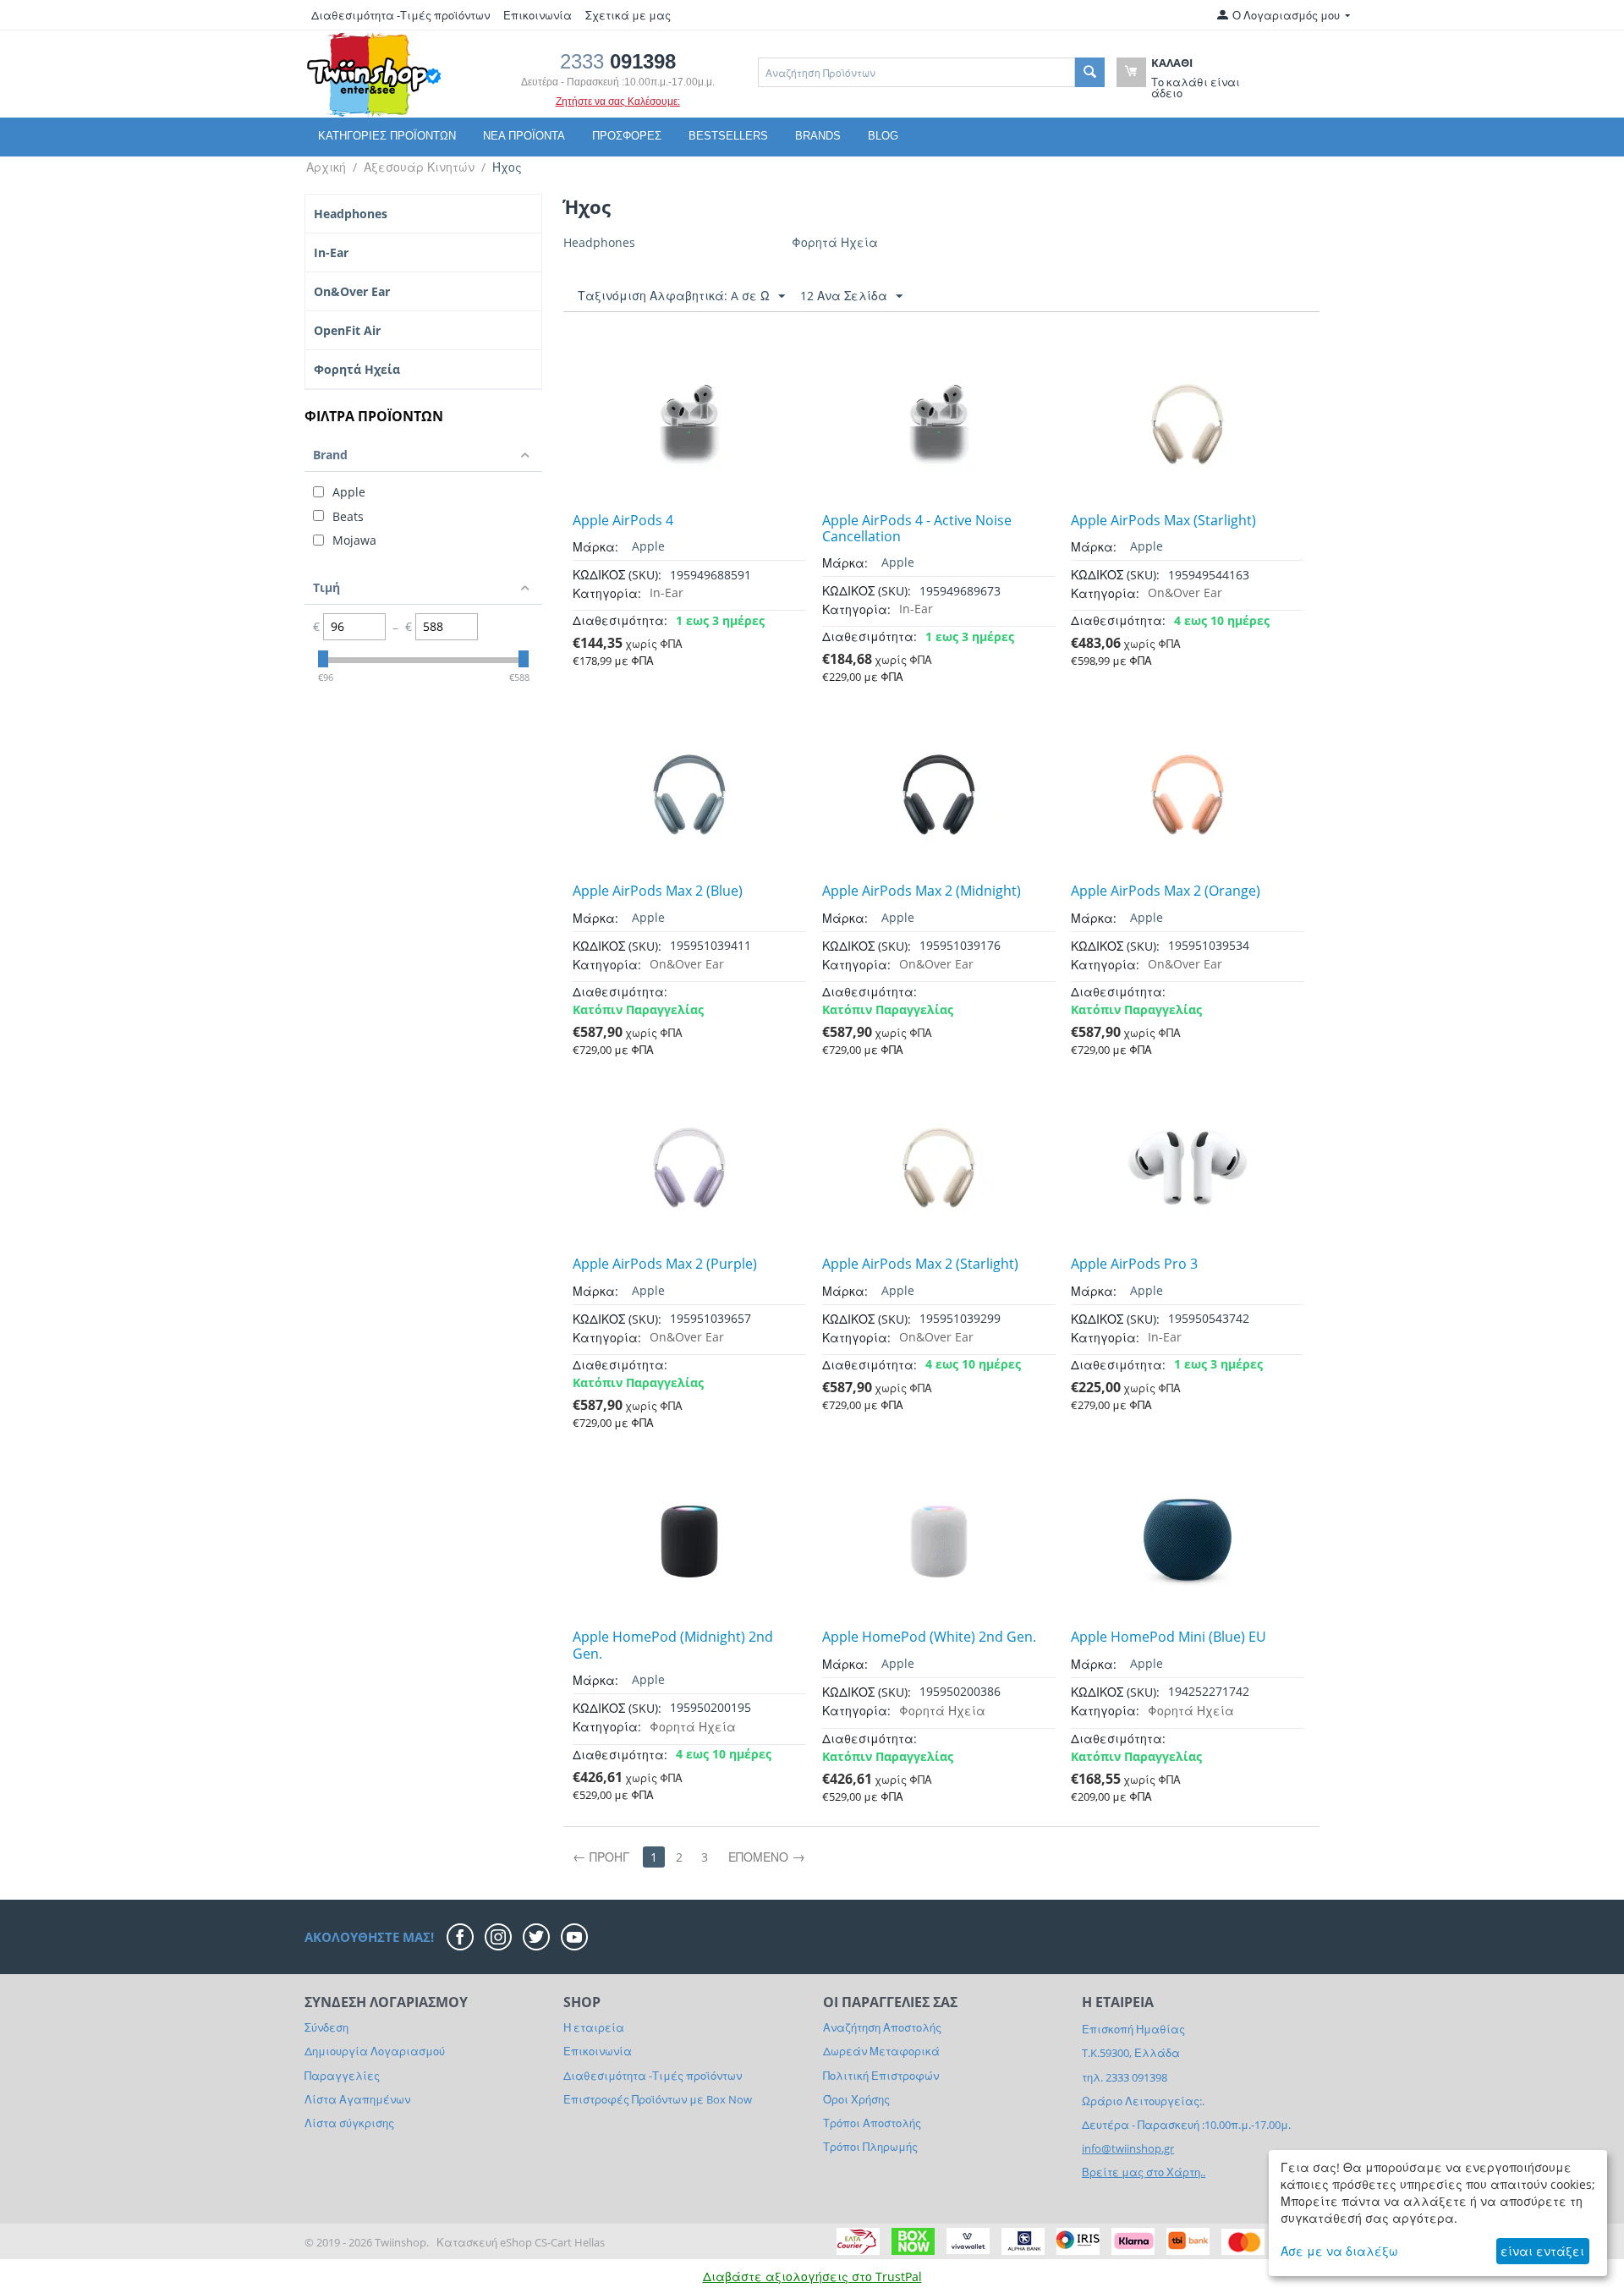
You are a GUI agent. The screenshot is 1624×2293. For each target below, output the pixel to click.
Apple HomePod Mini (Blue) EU (1169, 1637)
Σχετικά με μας (628, 15)
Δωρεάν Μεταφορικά (881, 2051)
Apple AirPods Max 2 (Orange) (1166, 891)
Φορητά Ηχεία (357, 369)
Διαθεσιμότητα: (620, 620)
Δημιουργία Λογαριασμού (375, 2051)
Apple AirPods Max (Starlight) (1163, 521)
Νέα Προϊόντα (524, 136)
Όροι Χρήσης (856, 2099)
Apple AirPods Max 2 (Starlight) (920, 1264)
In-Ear (331, 252)
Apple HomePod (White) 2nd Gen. (929, 1637)
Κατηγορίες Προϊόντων (387, 136)
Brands (818, 136)
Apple (648, 546)
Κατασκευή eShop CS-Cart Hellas (521, 2242)
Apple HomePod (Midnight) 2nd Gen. (673, 1645)
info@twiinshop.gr (1128, 2148)
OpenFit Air (347, 330)
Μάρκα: (595, 547)
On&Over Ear (352, 291)
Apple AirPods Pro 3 (1134, 1264)
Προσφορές (627, 136)
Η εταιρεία (594, 2027)
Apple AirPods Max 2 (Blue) (658, 891)
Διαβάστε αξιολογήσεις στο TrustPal (812, 2277)
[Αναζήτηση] (1090, 72)
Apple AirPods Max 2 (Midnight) (922, 891)
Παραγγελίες (342, 2076)
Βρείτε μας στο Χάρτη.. (1144, 2172)
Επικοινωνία (538, 15)
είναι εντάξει (1542, 2251)
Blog (883, 136)
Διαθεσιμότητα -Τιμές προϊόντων (401, 15)
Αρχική (326, 167)
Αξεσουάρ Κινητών (419, 167)
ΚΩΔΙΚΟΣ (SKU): (617, 575)
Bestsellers (728, 136)
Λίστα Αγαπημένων (357, 2099)
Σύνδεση (326, 2027)
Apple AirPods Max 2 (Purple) (665, 1264)
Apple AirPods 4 (623, 521)
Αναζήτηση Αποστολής (882, 2027)
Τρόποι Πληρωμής (870, 2147)
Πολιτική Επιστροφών (881, 2076)
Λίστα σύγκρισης (349, 2123)
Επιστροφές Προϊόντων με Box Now (658, 2099)
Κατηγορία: (607, 593)
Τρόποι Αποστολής (872, 2123)
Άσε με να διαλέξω (1339, 2251)
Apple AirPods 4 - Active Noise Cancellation (917, 529)
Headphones (351, 214)
